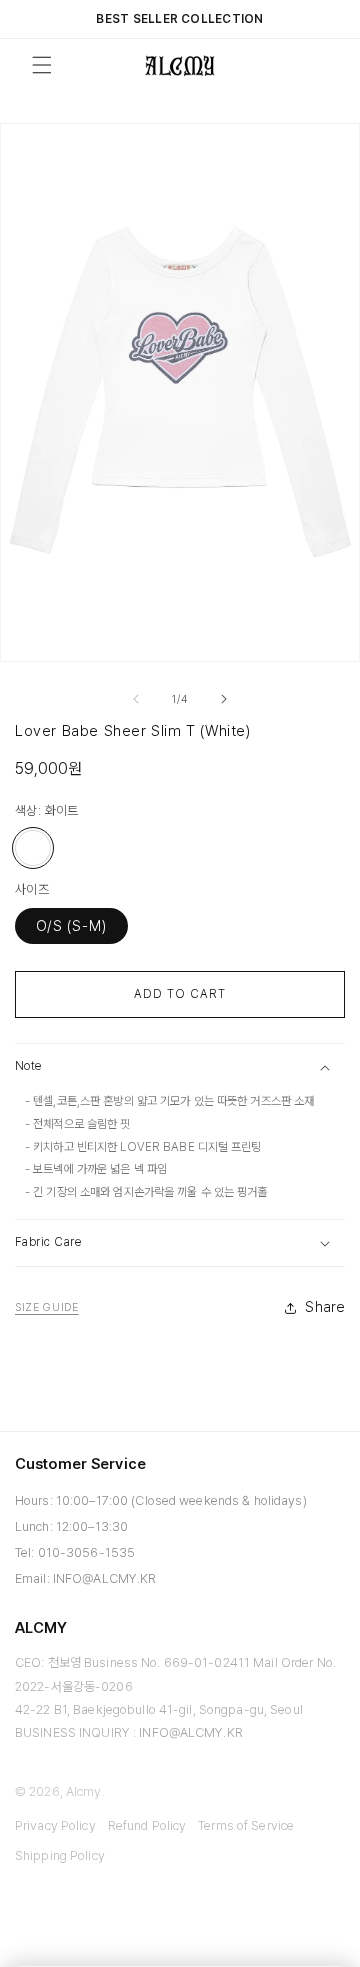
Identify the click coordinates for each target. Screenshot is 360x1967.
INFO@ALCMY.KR (105, 1578)
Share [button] (325, 1307)
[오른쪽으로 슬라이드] (224, 699)
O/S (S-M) (71, 926)
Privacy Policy (55, 1825)
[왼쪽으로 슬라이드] (136, 699)
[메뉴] (42, 65)
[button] (180, 1067)
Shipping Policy (60, 1855)
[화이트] (33, 848)
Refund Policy (147, 1825)
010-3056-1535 (87, 1552)
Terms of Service (246, 1825)
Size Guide (47, 1307)
